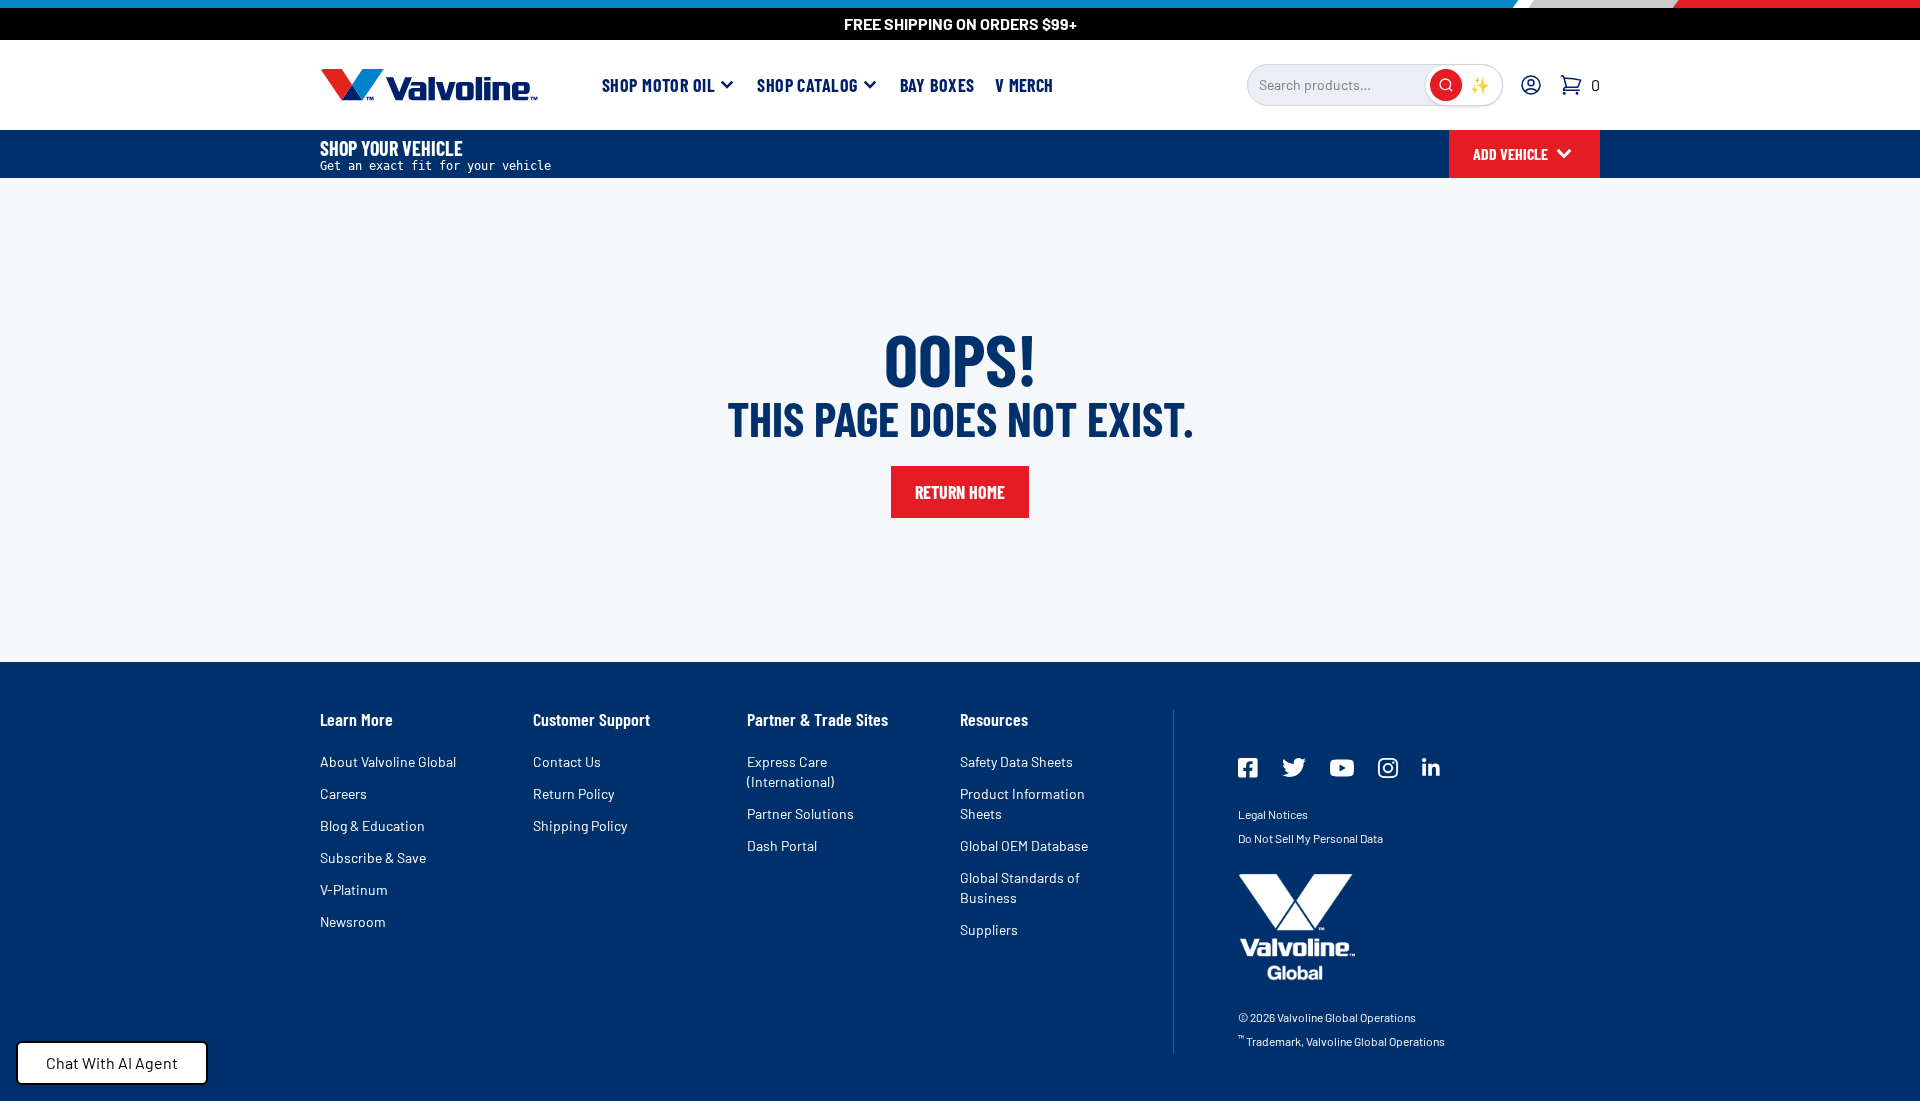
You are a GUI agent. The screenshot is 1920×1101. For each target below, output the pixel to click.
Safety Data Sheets (1016, 761)
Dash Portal (782, 845)
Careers (343, 793)
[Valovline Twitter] (1294, 767)
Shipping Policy (580, 825)
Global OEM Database (1024, 845)
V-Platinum (354, 889)
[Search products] (1446, 85)
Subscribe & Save (373, 857)
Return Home (960, 492)
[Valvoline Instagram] (1388, 768)
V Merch (1024, 85)
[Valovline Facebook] (1248, 768)
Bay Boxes (937, 85)
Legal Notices (1273, 814)
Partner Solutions (800, 813)
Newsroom (353, 921)
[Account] (1531, 85)
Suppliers (989, 929)
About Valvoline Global (388, 761)
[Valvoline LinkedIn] (1431, 767)
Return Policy (573, 793)
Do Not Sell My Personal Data (1310, 838)
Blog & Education (372, 825)
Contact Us (567, 761)
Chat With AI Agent (112, 1062)
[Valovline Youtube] (1342, 768)
